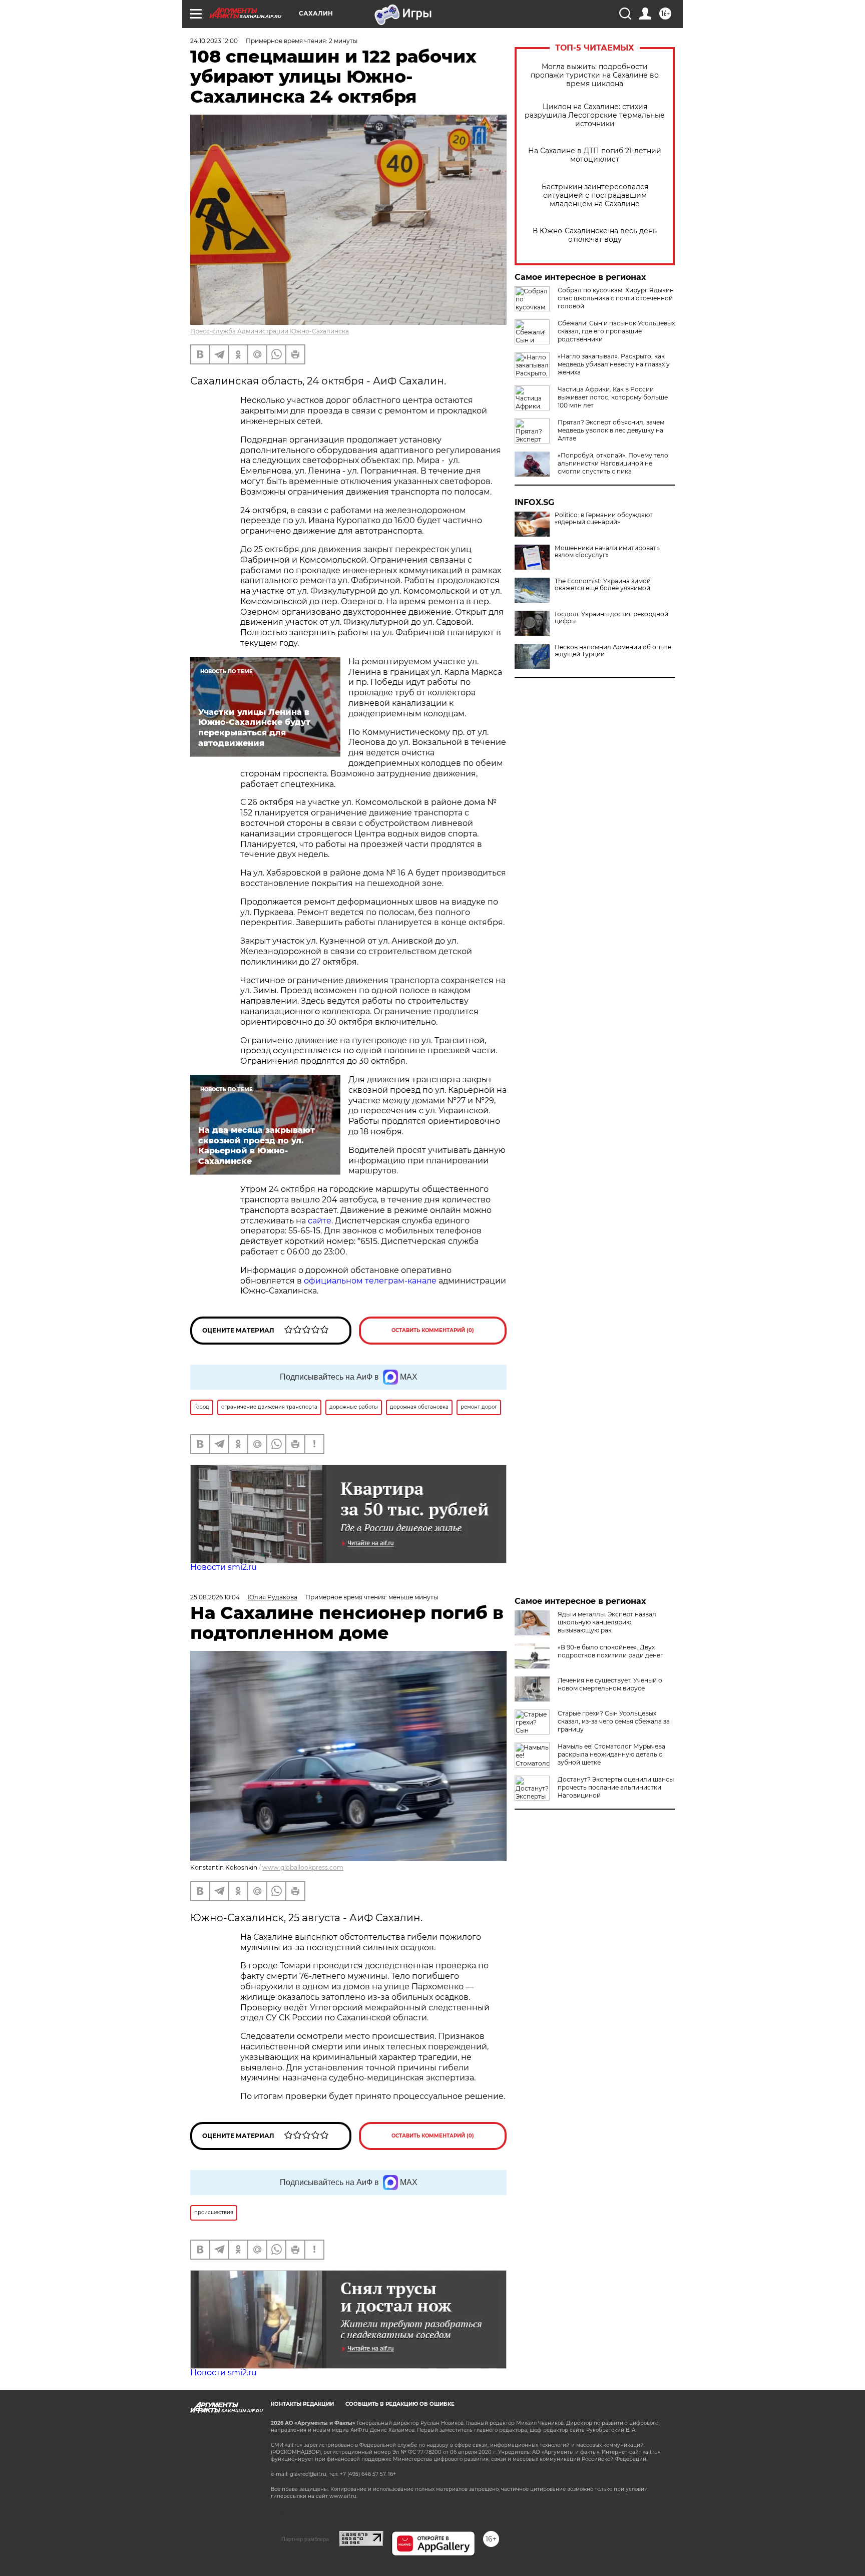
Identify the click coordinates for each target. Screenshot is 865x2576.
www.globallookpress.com (303, 1867)
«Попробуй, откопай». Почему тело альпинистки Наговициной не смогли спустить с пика (613, 463)
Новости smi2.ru (224, 1567)
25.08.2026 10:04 (215, 1597)
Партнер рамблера (305, 2539)
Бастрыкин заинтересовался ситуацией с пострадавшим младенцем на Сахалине (595, 195)
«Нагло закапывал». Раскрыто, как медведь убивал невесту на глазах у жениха (614, 364)
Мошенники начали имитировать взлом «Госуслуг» (607, 552)
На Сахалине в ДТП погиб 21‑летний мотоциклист (595, 155)
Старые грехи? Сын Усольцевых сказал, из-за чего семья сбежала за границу (614, 1721)
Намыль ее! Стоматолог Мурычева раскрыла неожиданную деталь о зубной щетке (611, 1754)
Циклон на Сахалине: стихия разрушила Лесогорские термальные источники (595, 115)
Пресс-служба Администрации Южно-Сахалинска (270, 331)
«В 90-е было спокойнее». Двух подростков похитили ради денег (610, 1651)
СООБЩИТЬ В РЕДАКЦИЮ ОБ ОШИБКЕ (400, 2404)
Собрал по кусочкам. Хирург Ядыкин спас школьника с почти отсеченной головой (616, 298)
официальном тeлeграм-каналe (370, 1281)
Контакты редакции (302, 2404)
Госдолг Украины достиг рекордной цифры (611, 618)
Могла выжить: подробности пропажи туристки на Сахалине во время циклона (595, 75)
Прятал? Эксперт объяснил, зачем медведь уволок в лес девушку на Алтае (611, 430)
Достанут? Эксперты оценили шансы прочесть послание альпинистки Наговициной (616, 1787)
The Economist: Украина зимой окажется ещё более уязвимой (603, 585)
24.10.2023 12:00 (214, 41)
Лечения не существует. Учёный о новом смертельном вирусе (610, 1684)
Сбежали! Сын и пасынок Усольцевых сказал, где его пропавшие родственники (616, 331)
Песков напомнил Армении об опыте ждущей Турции (613, 651)
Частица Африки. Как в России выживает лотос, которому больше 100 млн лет (613, 397)
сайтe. (320, 1221)
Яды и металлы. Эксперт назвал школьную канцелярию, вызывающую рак (607, 1622)
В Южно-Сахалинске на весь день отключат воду (595, 235)
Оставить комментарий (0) (433, 1330)
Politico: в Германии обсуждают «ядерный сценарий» (604, 519)
